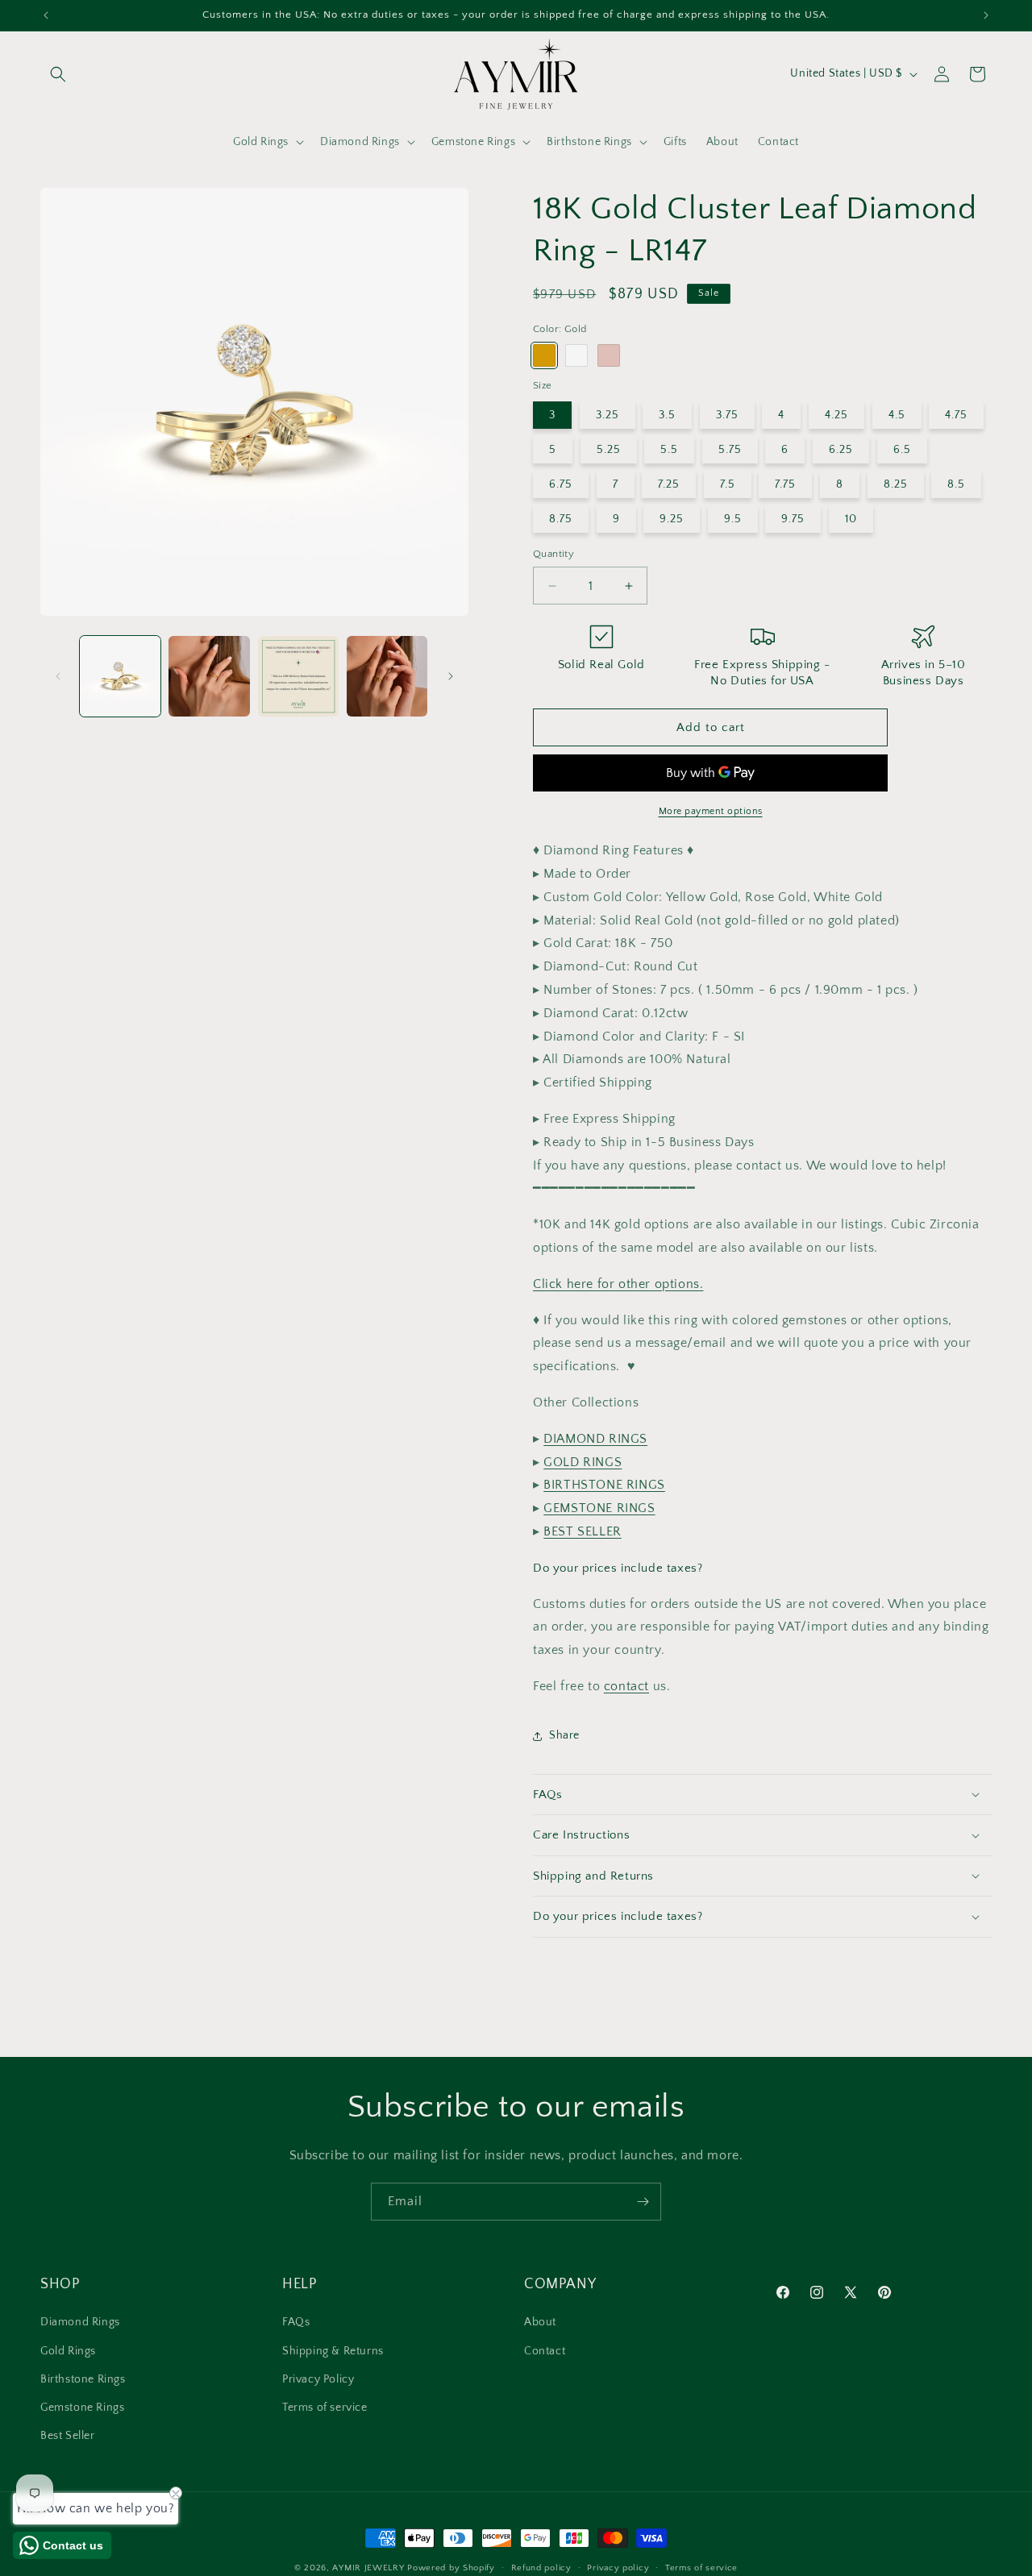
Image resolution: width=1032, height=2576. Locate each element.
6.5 (902, 450)
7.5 (728, 484)
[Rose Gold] (609, 355)
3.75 (727, 415)
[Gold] (544, 355)
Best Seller (68, 2437)
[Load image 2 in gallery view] (209, 676)
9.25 (672, 519)
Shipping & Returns (333, 2351)
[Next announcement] (986, 15)
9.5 (733, 519)
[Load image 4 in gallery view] (387, 676)
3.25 (608, 415)
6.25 (841, 450)
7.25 (669, 484)
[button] (58, 74)
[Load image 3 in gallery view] (298, 676)
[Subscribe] (643, 2202)
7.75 (785, 484)
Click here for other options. (618, 1284)
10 (851, 519)
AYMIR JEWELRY (368, 2568)
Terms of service (325, 2408)
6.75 (561, 484)
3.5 (667, 415)
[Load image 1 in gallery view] (120, 676)
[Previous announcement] (46, 15)
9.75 (793, 519)
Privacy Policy (318, 2379)
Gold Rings (68, 2351)
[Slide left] (58, 676)
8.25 (896, 484)
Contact (545, 2351)
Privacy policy (618, 2568)
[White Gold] (576, 355)
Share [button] (564, 1735)
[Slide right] (451, 676)
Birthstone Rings (83, 2379)
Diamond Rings (80, 2323)
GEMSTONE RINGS (599, 1508)
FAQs (296, 2323)
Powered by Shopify (451, 2568)
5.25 (609, 450)
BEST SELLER (583, 1531)
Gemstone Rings (82, 2408)
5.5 (669, 450)
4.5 (897, 415)
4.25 (836, 415)
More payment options (711, 811)
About (540, 2323)
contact (626, 1686)
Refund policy (541, 2568)
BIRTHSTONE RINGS (604, 1485)
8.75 (561, 519)
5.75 (730, 450)
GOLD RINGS (583, 1462)
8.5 (956, 484)
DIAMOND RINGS (595, 1439)
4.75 (956, 415)
